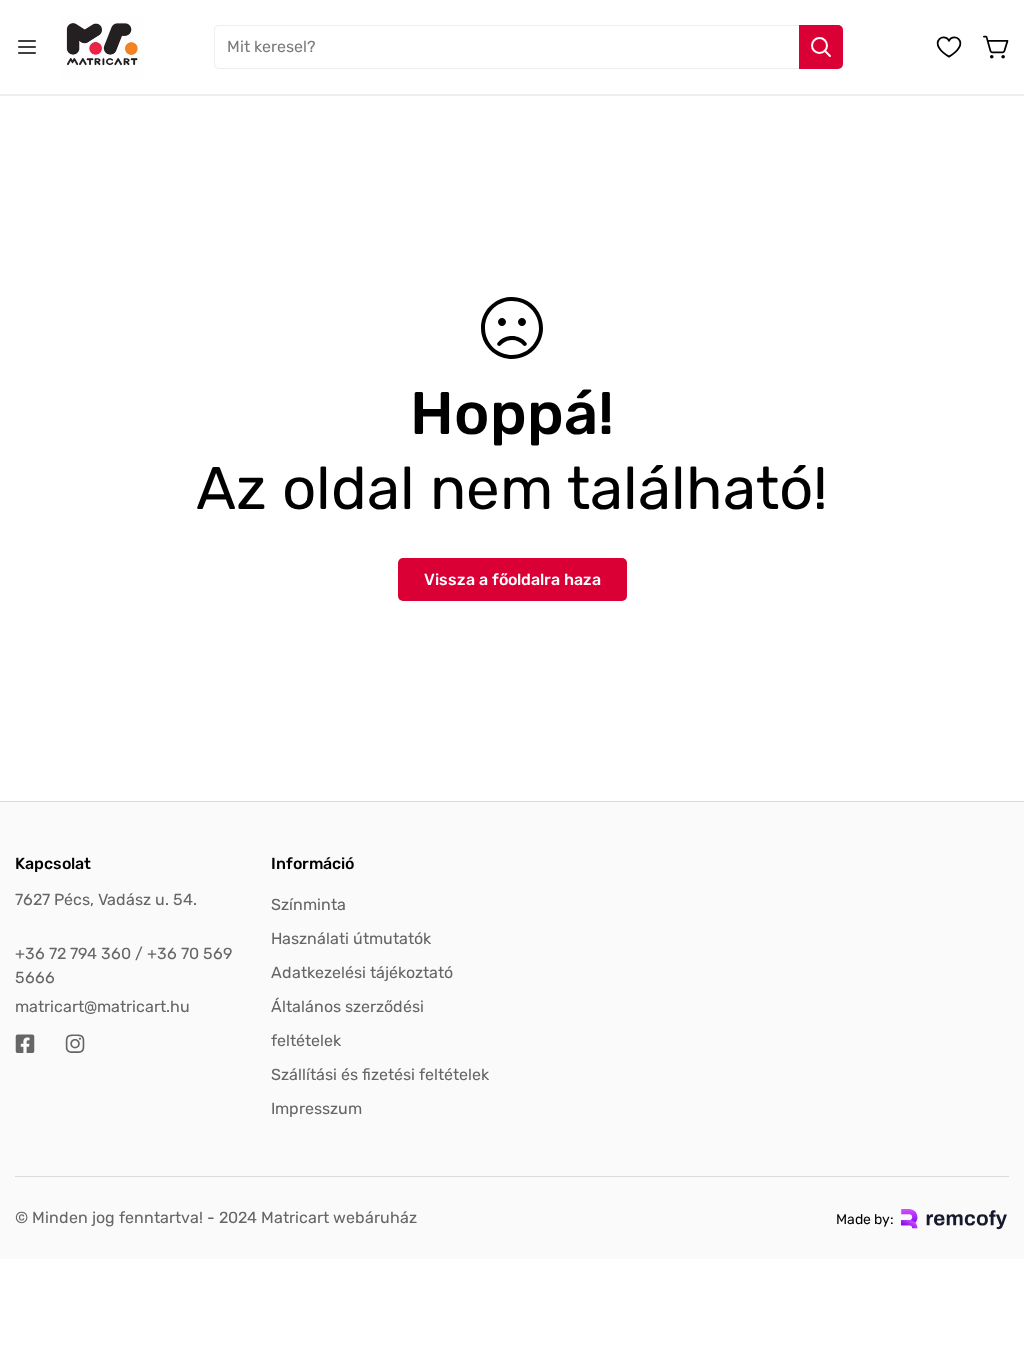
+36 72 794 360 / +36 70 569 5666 (123, 965)
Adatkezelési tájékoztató (362, 972)
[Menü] (27, 47)
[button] (997, 47)
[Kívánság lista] (949, 47)
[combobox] (528, 47)
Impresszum (316, 1108)
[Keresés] (821, 47)
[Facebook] (25, 1044)
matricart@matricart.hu (102, 1006)
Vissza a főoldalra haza (512, 579)
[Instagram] (75, 1044)
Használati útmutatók (351, 938)
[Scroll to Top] (985, 1257)
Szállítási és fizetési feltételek (380, 1074)
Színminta (308, 904)
